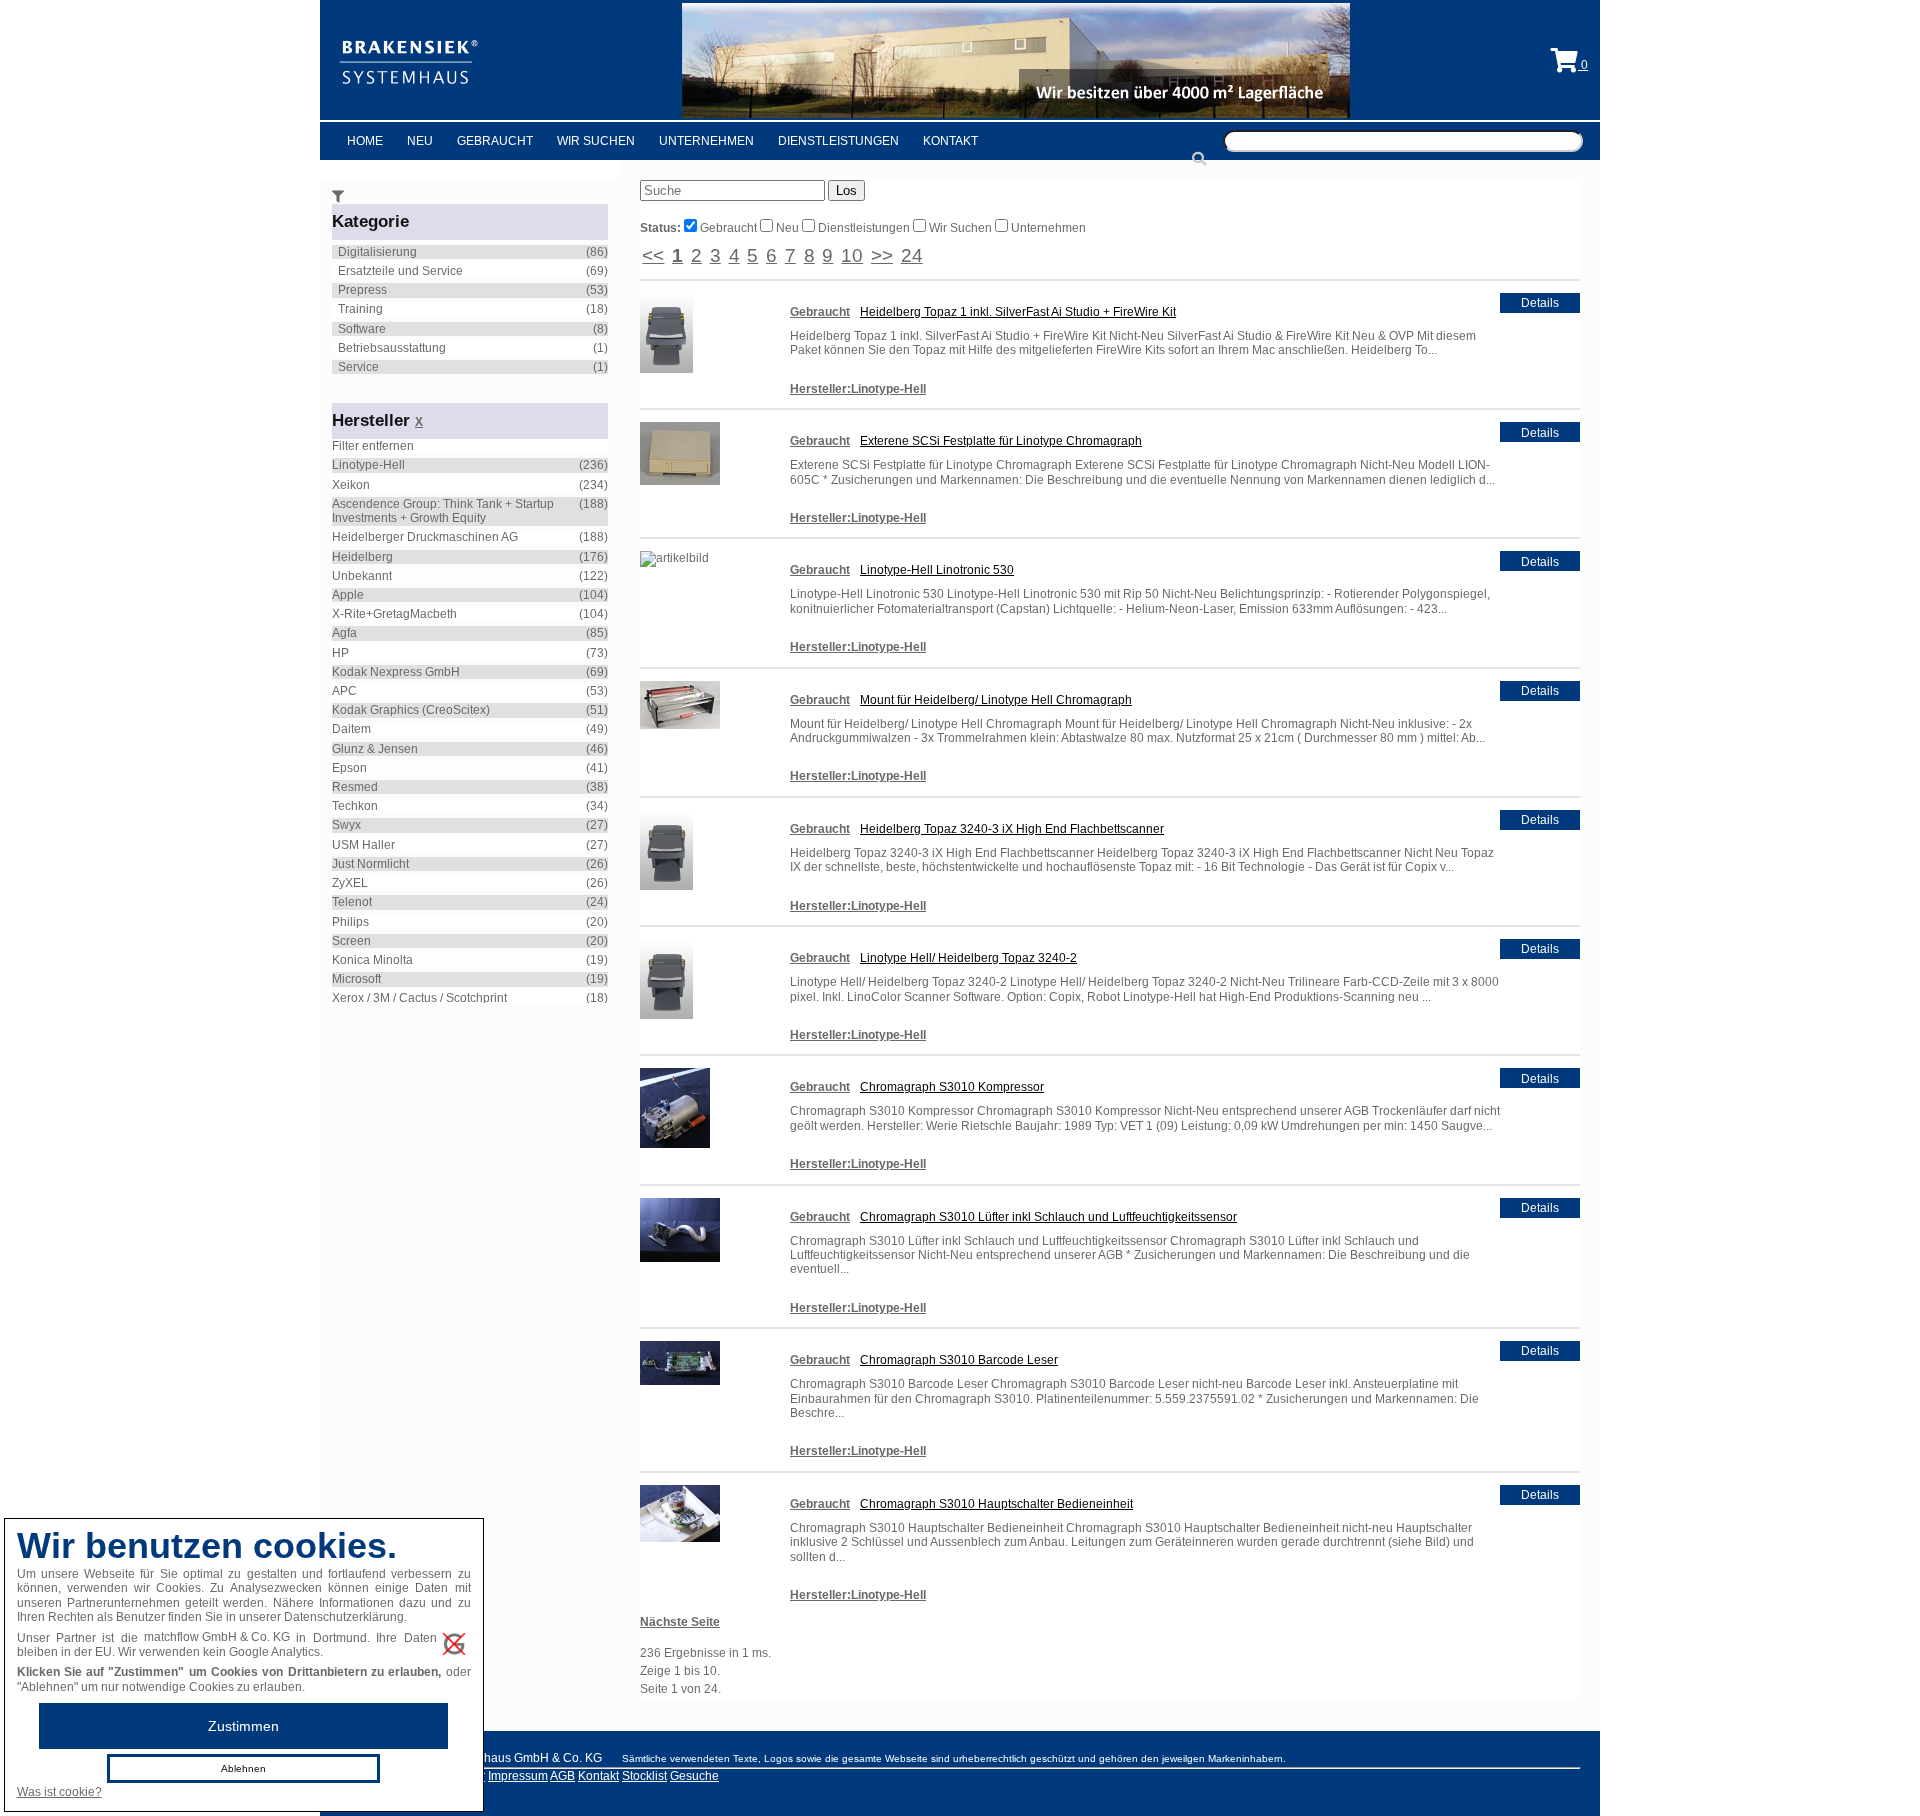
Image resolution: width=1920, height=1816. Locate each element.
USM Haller (363, 845)
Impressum (518, 1776)
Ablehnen (243, 1768)
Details (1540, 303)
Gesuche (694, 1776)
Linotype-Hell (368, 465)
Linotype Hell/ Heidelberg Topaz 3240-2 (968, 958)
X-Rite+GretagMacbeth (394, 614)
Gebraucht (495, 141)
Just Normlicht (370, 864)
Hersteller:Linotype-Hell (858, 389)
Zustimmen (243, 1726)
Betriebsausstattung (392, 348)
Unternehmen (706, 141)
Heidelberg (362, 557)
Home (365, 141)
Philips (350, 922)
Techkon (355, 806)
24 (912, 255)
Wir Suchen (596, 141)
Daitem (351, 729)
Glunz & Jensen (375, 749)
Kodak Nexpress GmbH (396, 672)
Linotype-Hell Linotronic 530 (937, 570)
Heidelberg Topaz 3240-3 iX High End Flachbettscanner (1012, 829)
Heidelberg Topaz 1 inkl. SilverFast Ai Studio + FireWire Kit (1018, 312)
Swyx (346, 825)
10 (852, 255)
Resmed (355, 787)
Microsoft (356, 979)
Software (362, 329)
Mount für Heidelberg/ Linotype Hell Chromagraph (996, 700)
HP (340, 653)
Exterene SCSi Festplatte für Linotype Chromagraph (1001, 441)
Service (358, 367)
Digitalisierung (377, 252)
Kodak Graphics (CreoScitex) (411, 710)
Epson (349, 768)
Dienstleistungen (838, 141)
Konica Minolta (372, 960)
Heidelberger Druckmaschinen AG (425, 537)
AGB (562, 1776)
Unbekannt (362, 576)
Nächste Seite (680, 1622)
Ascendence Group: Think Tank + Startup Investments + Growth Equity (443, 511)
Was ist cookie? (59, 1792)
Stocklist (644, 1776)
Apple (348, 595)
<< (653, 255)
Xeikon (351, 485)
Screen (351, 941)
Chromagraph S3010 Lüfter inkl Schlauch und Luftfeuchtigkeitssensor (1048, 1217)
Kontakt (950, 141)
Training (360, 309)
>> (882, 255)
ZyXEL (350, 883)
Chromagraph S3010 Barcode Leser (959, 1360)
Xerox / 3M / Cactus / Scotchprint (419, 998)
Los (846, 190)
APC (344, 691)
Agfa (344, 633)
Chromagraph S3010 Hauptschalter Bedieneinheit (996, 1504)
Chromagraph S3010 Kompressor (952, 1087)
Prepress (362, 290)
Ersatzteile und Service (400, 271)
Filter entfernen (373, 446)
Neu (420, 141)
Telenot (352, 902)
